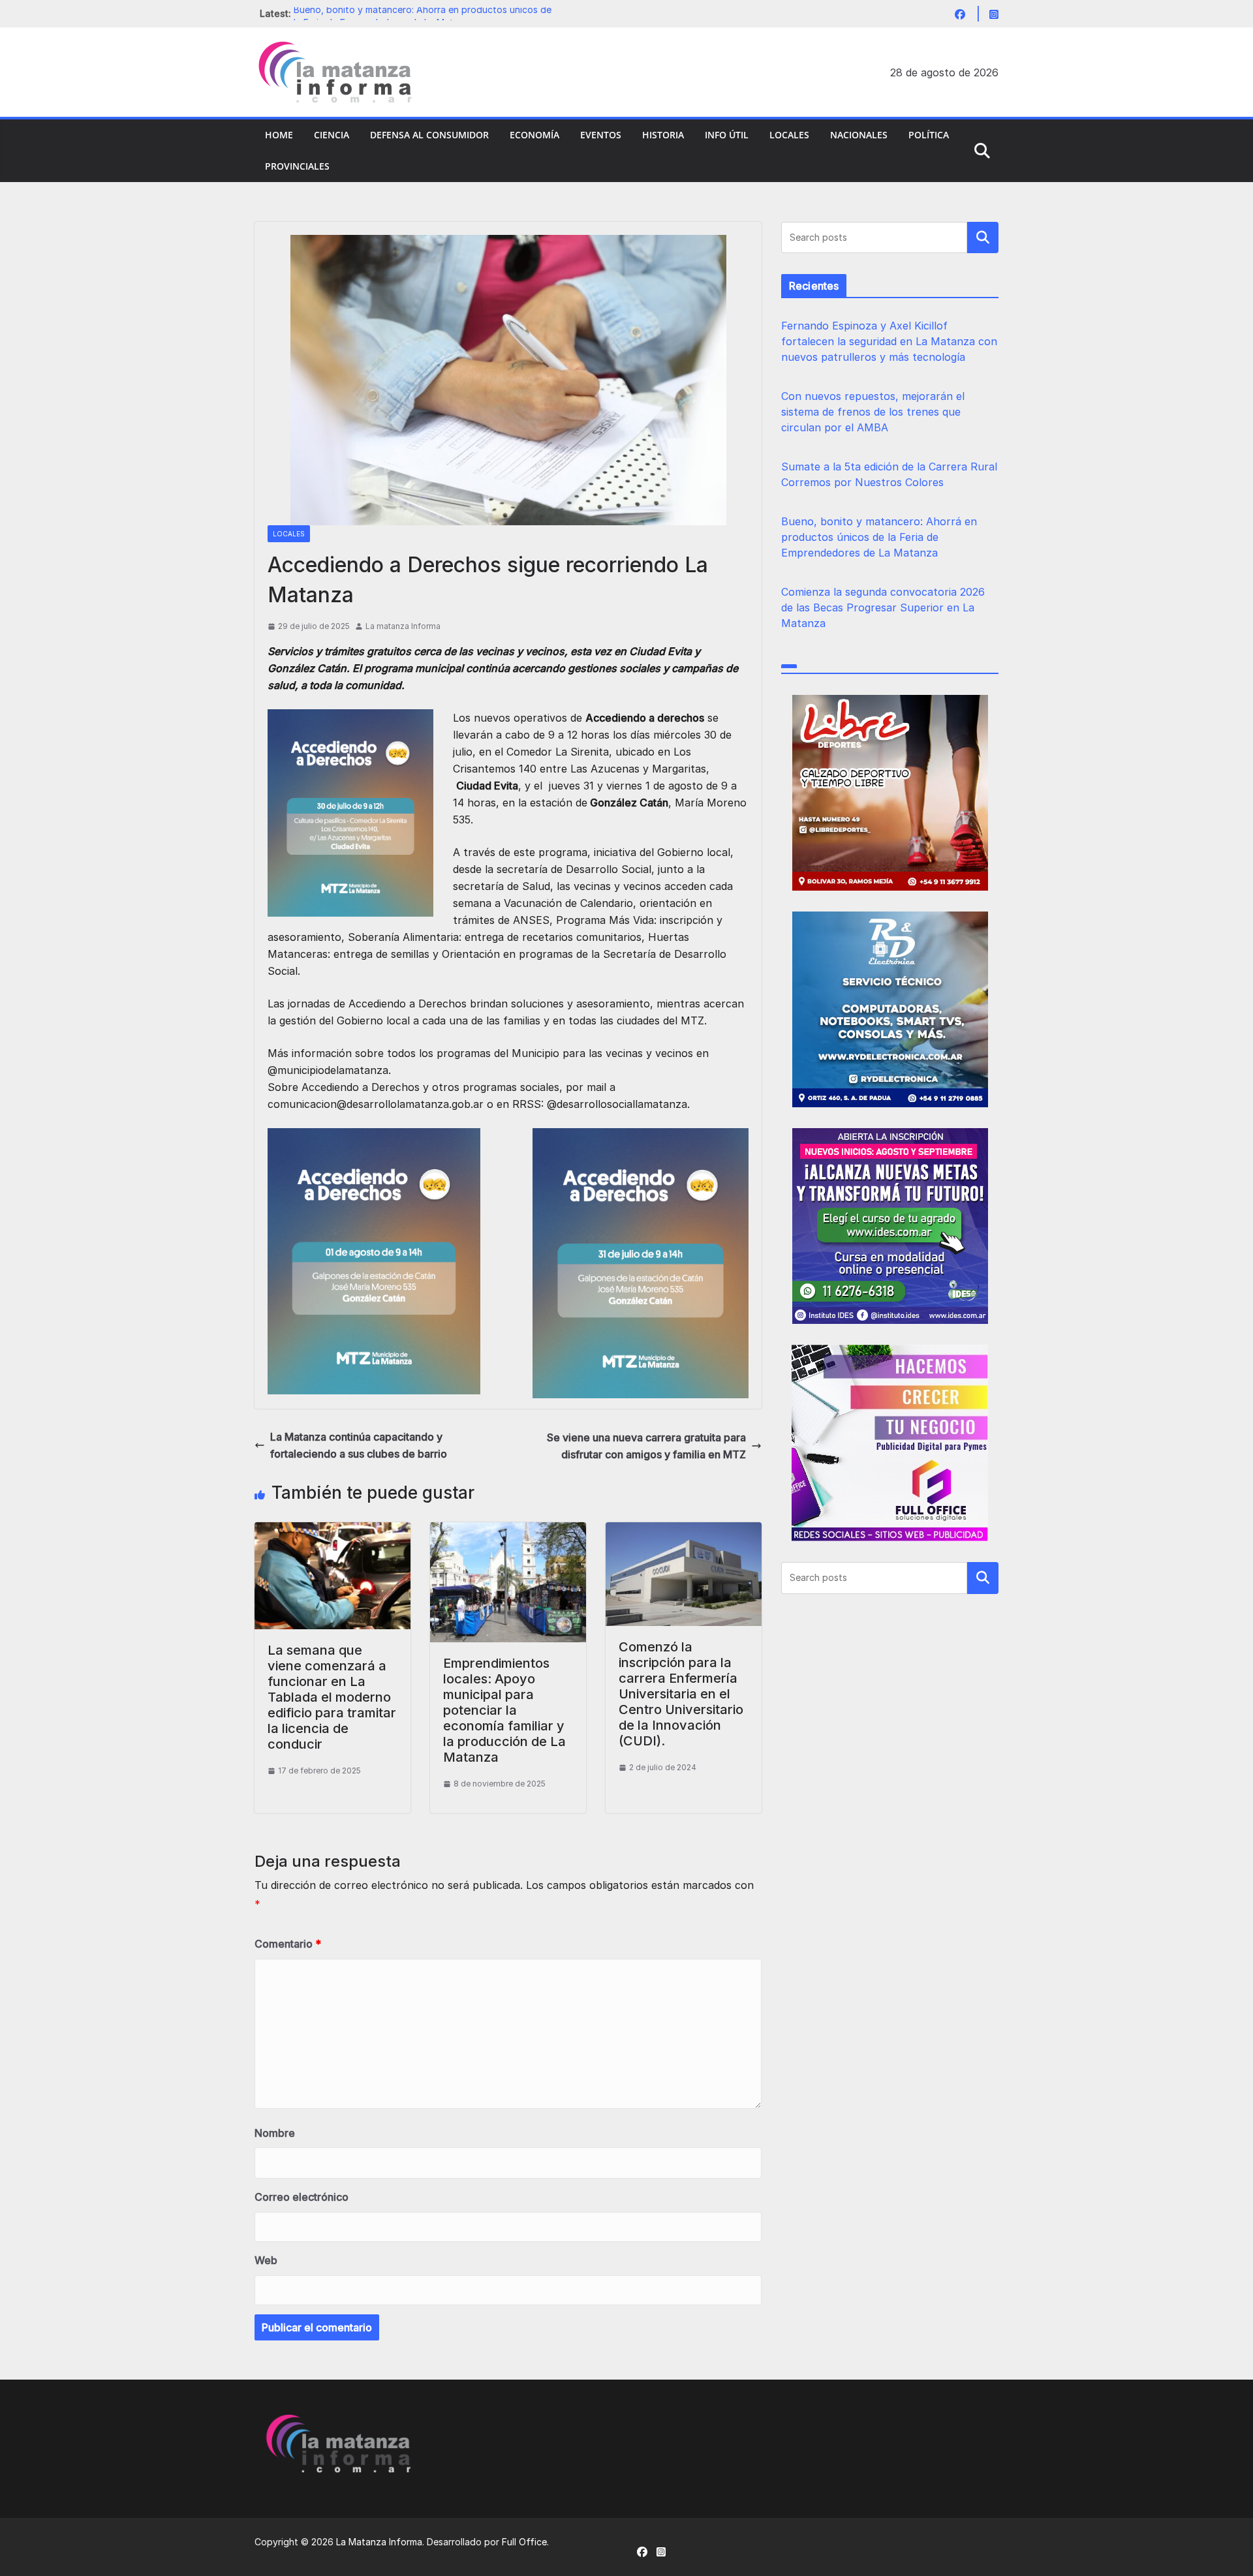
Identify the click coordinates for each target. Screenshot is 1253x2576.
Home (279, 135)
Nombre (275, 2133)
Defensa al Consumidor (429, 135)
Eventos (601, 135)
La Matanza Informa (379, 2542)
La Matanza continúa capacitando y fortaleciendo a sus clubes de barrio (359, 1445)
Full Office (524, 2542)
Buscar (983, 238)
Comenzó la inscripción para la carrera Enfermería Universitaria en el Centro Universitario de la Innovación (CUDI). (681, 1694)
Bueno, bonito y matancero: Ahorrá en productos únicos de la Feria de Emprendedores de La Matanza (879, 537)
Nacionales (859, 135)
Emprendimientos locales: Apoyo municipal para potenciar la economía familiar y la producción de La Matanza (504, 1710)
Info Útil (727, 135)
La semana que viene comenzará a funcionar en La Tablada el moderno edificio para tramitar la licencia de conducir (332, 1697)
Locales (789, 135)
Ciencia (332, 135)
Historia (663, 135)
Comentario (288, 1944)
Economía (534, 135)
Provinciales (297, 166)
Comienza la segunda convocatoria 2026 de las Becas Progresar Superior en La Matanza (883, 607)
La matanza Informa (403, 626)
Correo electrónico (302, 2197)
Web (266, 2260)
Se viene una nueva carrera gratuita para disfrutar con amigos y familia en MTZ (646, 1446)
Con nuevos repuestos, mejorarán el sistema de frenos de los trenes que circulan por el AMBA (873, 412)
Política (929, 135)
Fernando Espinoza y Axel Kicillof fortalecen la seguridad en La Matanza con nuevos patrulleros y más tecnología (889, 341)
